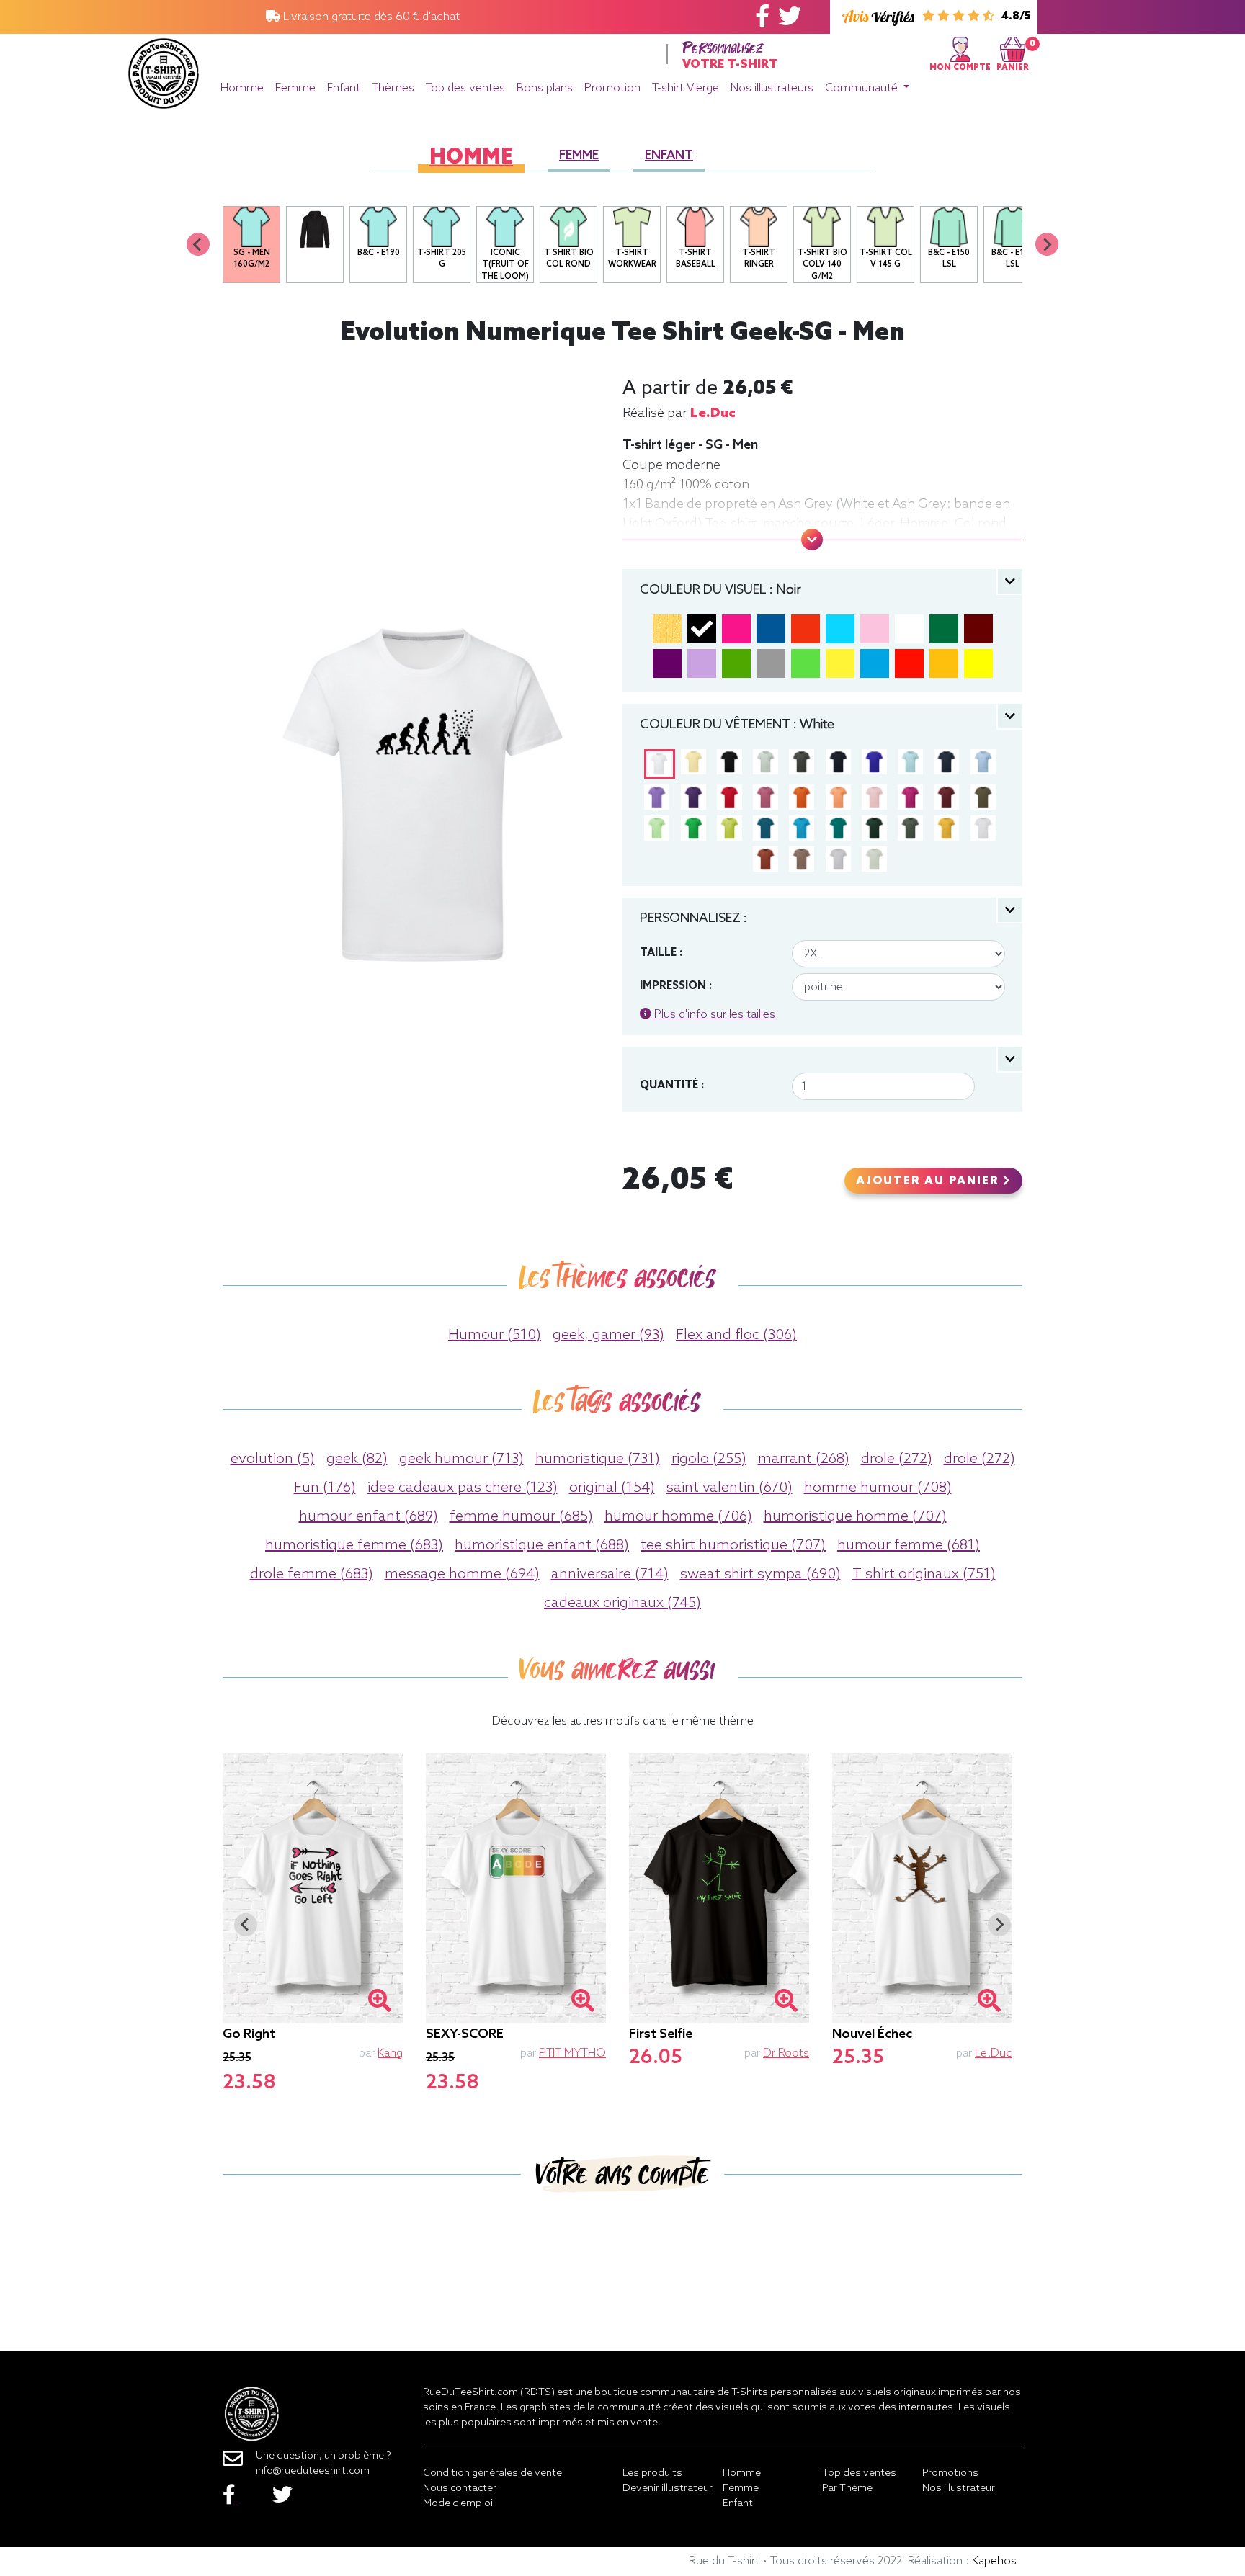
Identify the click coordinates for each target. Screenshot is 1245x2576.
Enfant (344, 88)
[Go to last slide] (246, 1925)
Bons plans (545, 88)
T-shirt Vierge (686, 88)
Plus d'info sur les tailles (713, 1015)
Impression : (676, 986)
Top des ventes (465, 88)
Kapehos (994, 2561)
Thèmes (393, 88)
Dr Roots (786, 2053)
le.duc (713, 413)
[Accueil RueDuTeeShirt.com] (164, 70)
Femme (295, 88)
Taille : (661, 953)
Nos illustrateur (959, 2488)
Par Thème (847, 2488)
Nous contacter (460, 2488)
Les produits (652, 2473)
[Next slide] (1047, 244)
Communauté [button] (863, 88)
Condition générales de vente (492, 2473)
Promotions (950, 2473)
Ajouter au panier (929, 1181)
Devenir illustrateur (668, 2488)
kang (390, 2053)
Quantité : (672, 1086)
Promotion (612, 88)
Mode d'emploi (458, 2504)
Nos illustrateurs (772, 88)
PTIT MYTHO (572, 2053)
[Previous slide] (198, 244)
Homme (242, 88)
